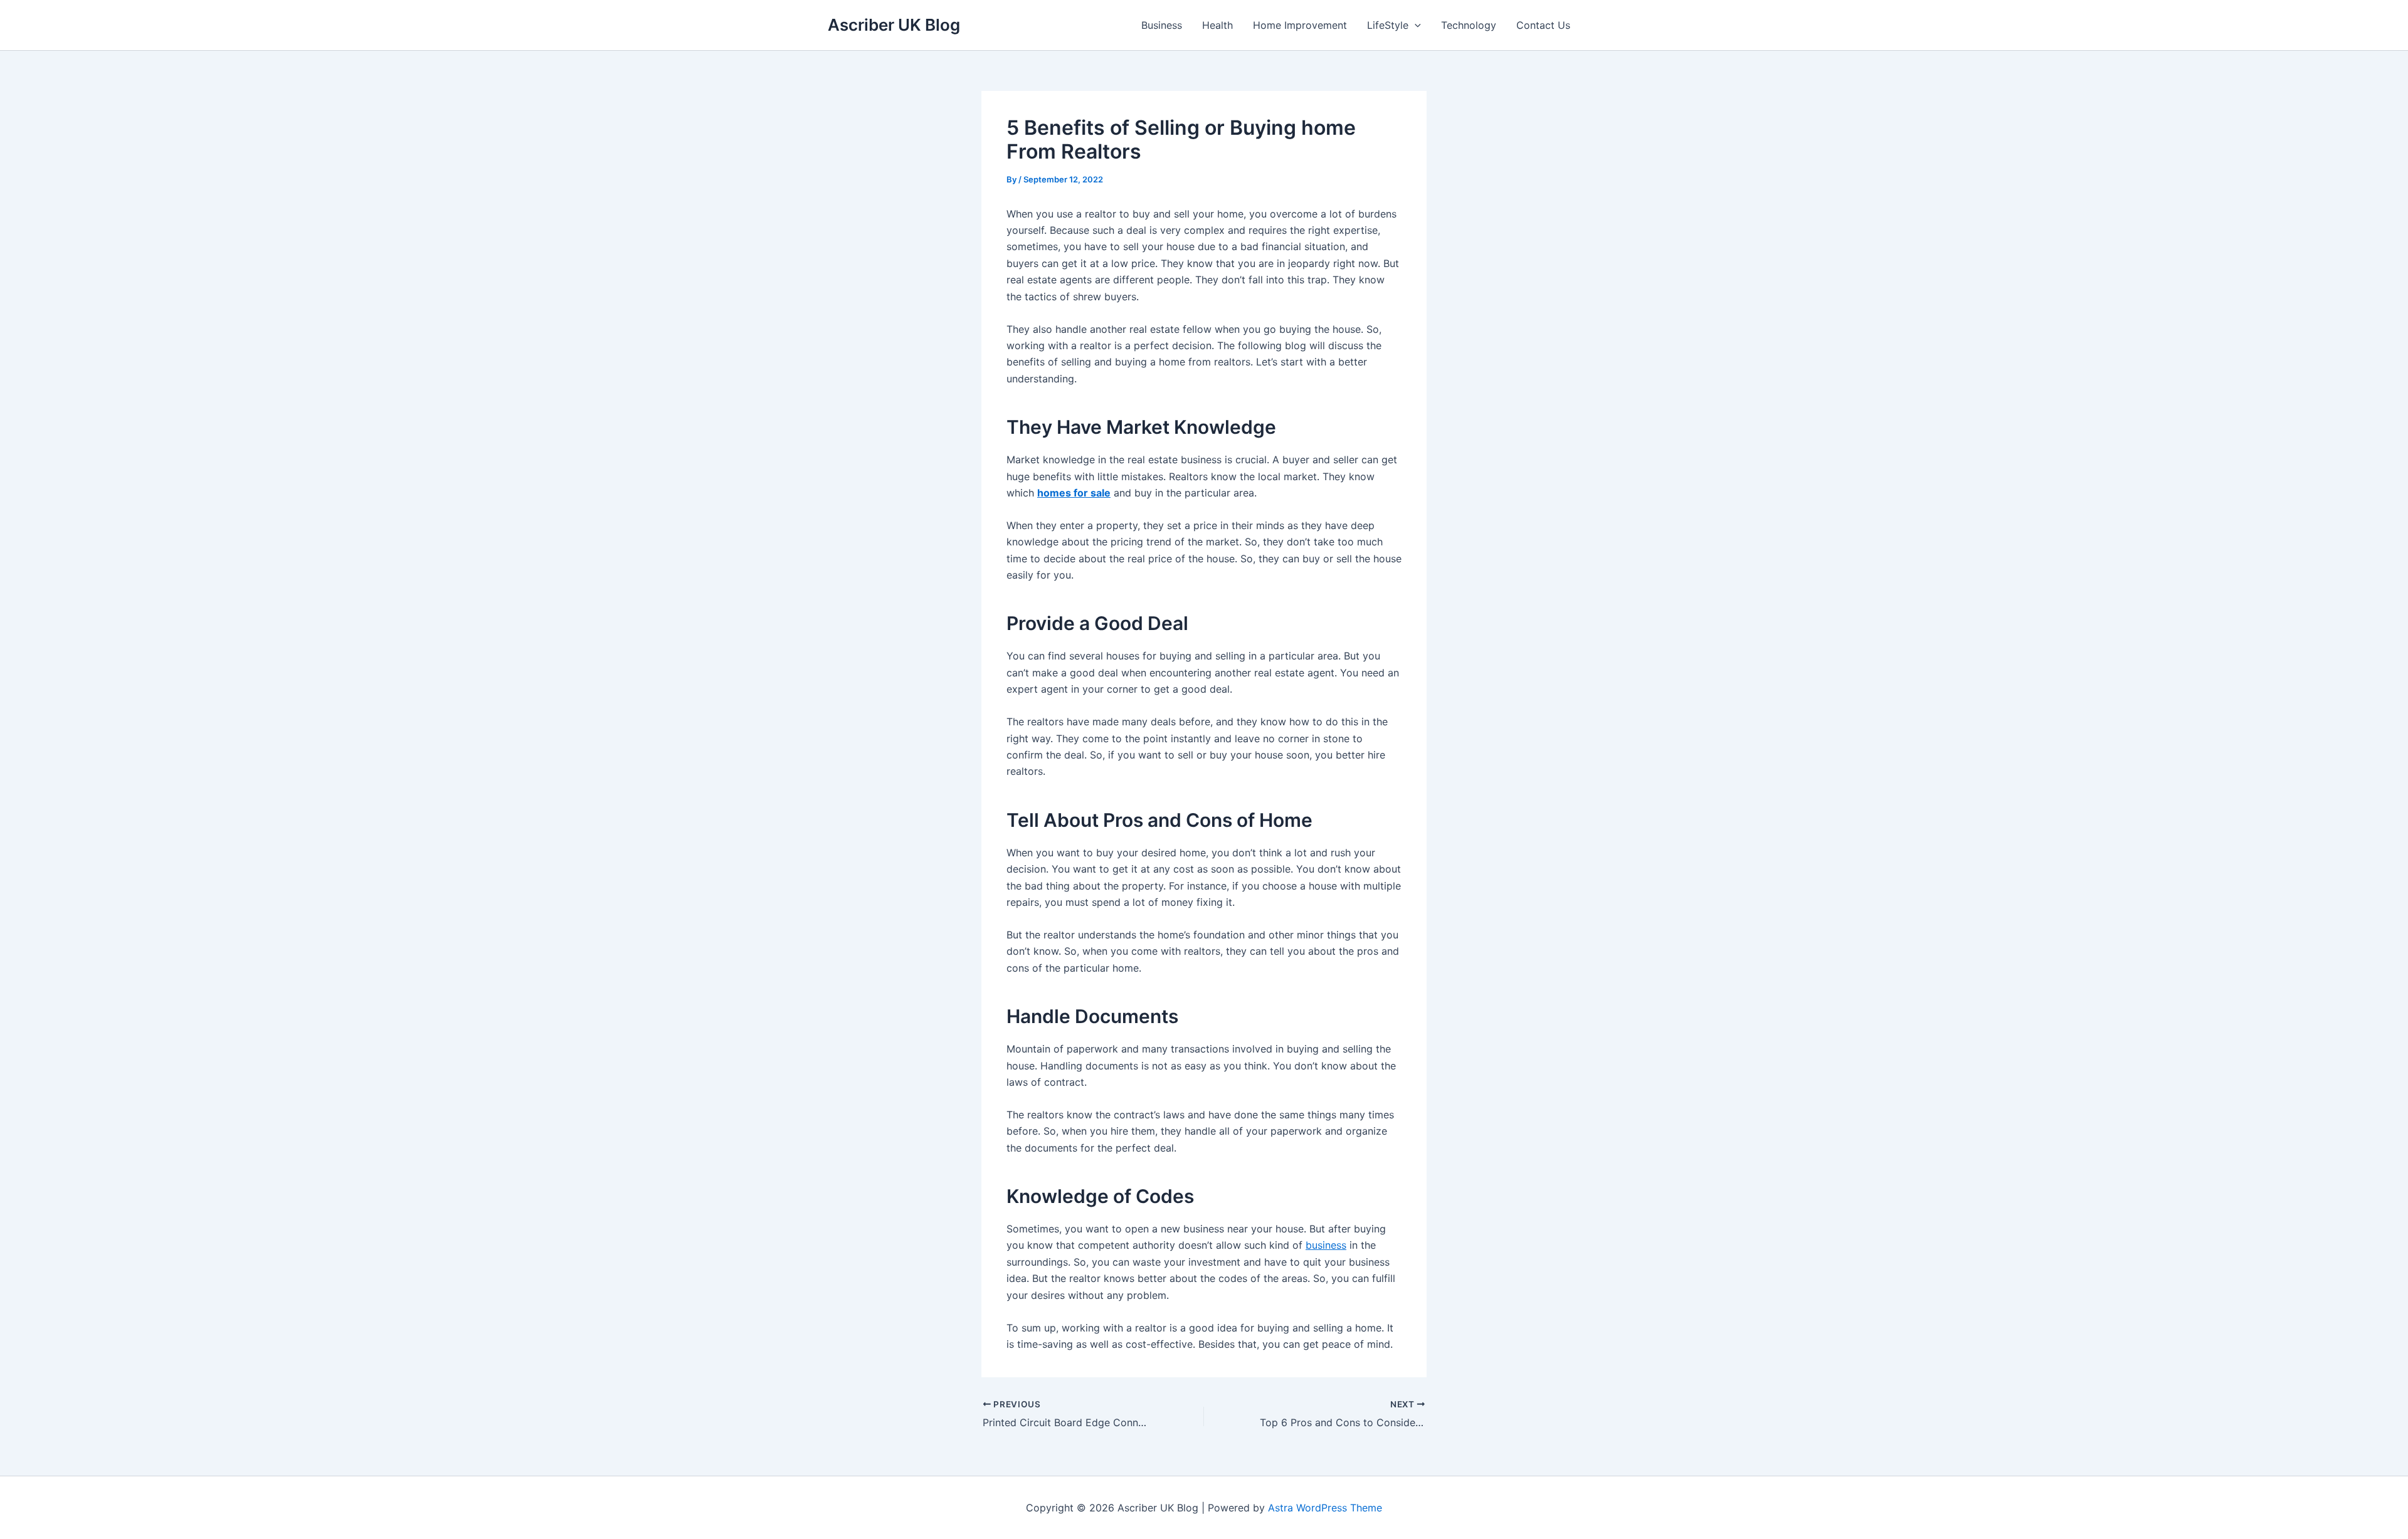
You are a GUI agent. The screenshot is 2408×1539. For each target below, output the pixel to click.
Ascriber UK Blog (894, 25)
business (1326, 1245)
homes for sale (1074, 493)
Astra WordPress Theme (1325, 1508)
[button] (1415, 25)
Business (1162, 25)
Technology (1469, 25)
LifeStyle (1388, 25)
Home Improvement (1300, 25)
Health (1217, 25)
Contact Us (1543, 25)
